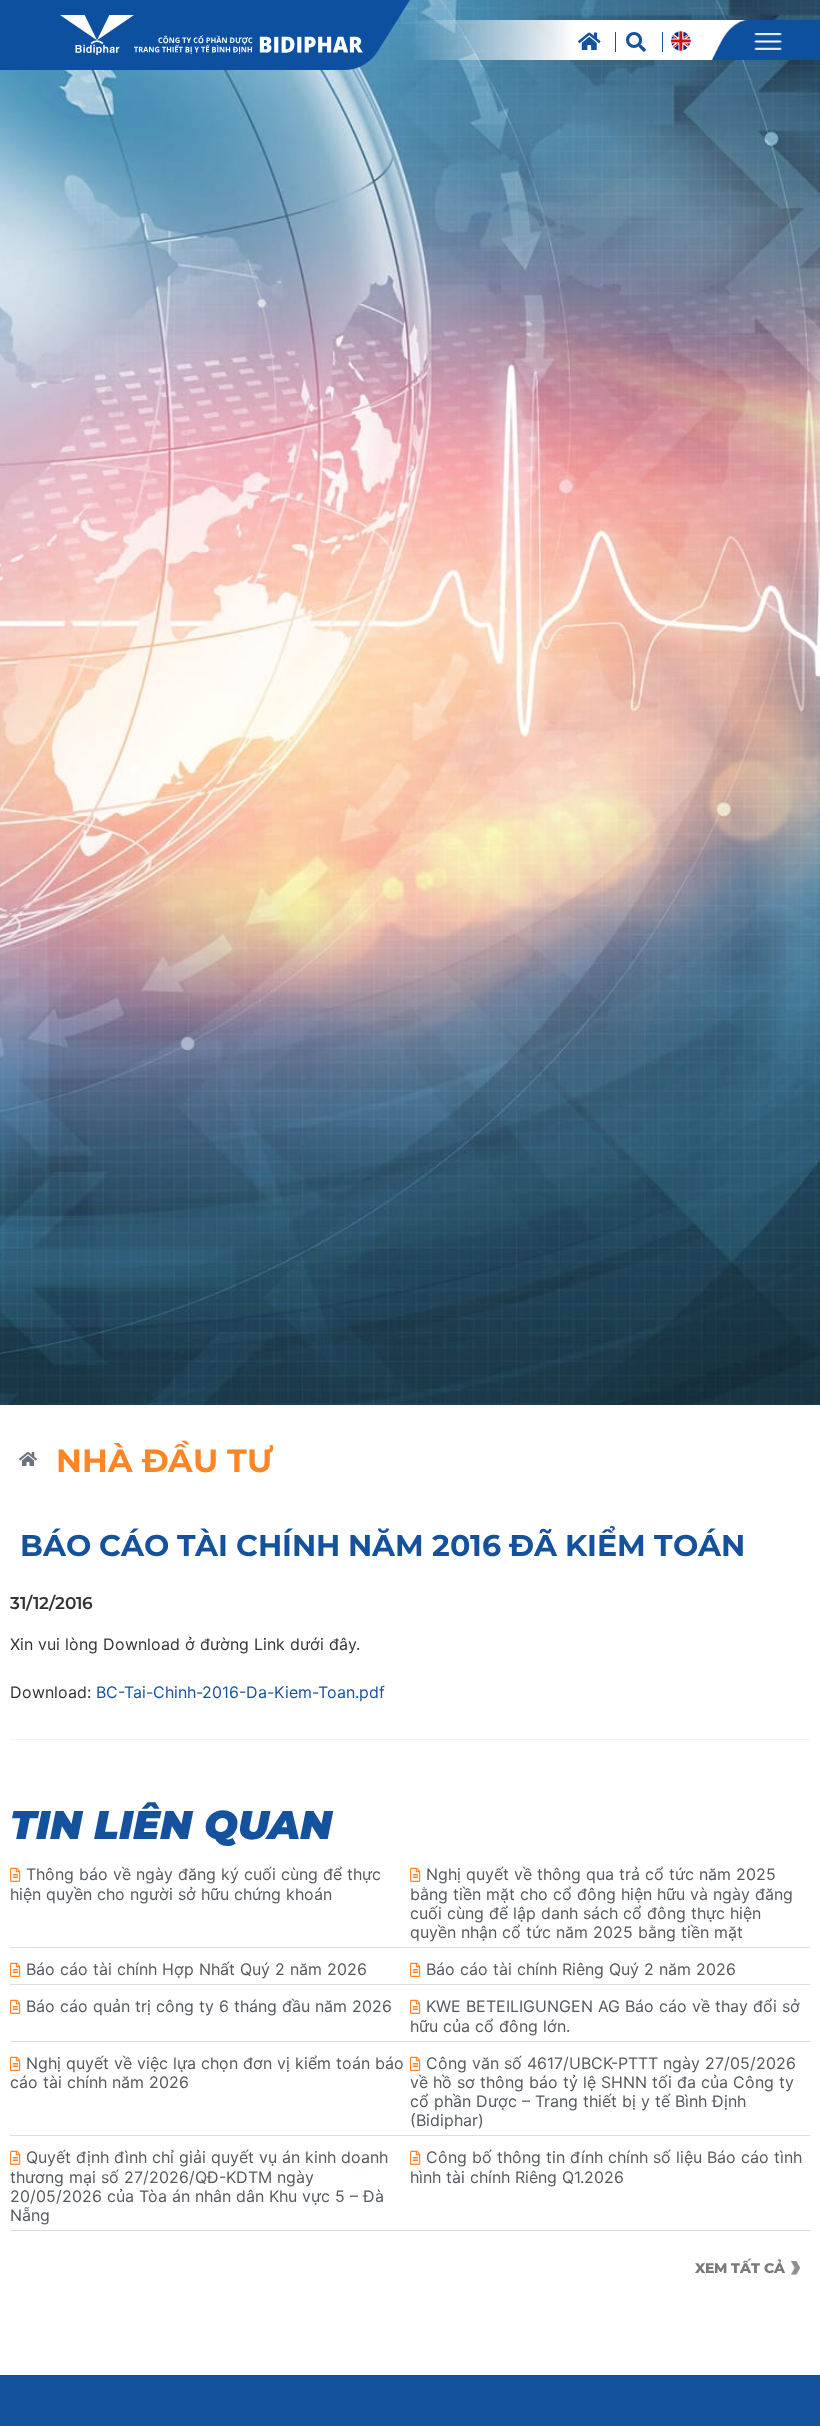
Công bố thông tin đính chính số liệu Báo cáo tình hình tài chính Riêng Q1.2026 (606, 2166)
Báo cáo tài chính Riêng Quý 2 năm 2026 (581, 1969)
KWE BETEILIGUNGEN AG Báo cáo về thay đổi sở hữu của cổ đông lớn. (605, 2015)
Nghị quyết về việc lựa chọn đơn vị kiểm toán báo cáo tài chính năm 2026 (207, 2072)
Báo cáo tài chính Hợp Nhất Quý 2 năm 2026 (196, 1969)
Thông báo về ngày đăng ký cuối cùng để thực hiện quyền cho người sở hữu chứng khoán (195, 1883)
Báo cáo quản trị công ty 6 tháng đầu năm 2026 (209, 2006)
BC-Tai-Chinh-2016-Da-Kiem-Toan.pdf (240, 1692)
